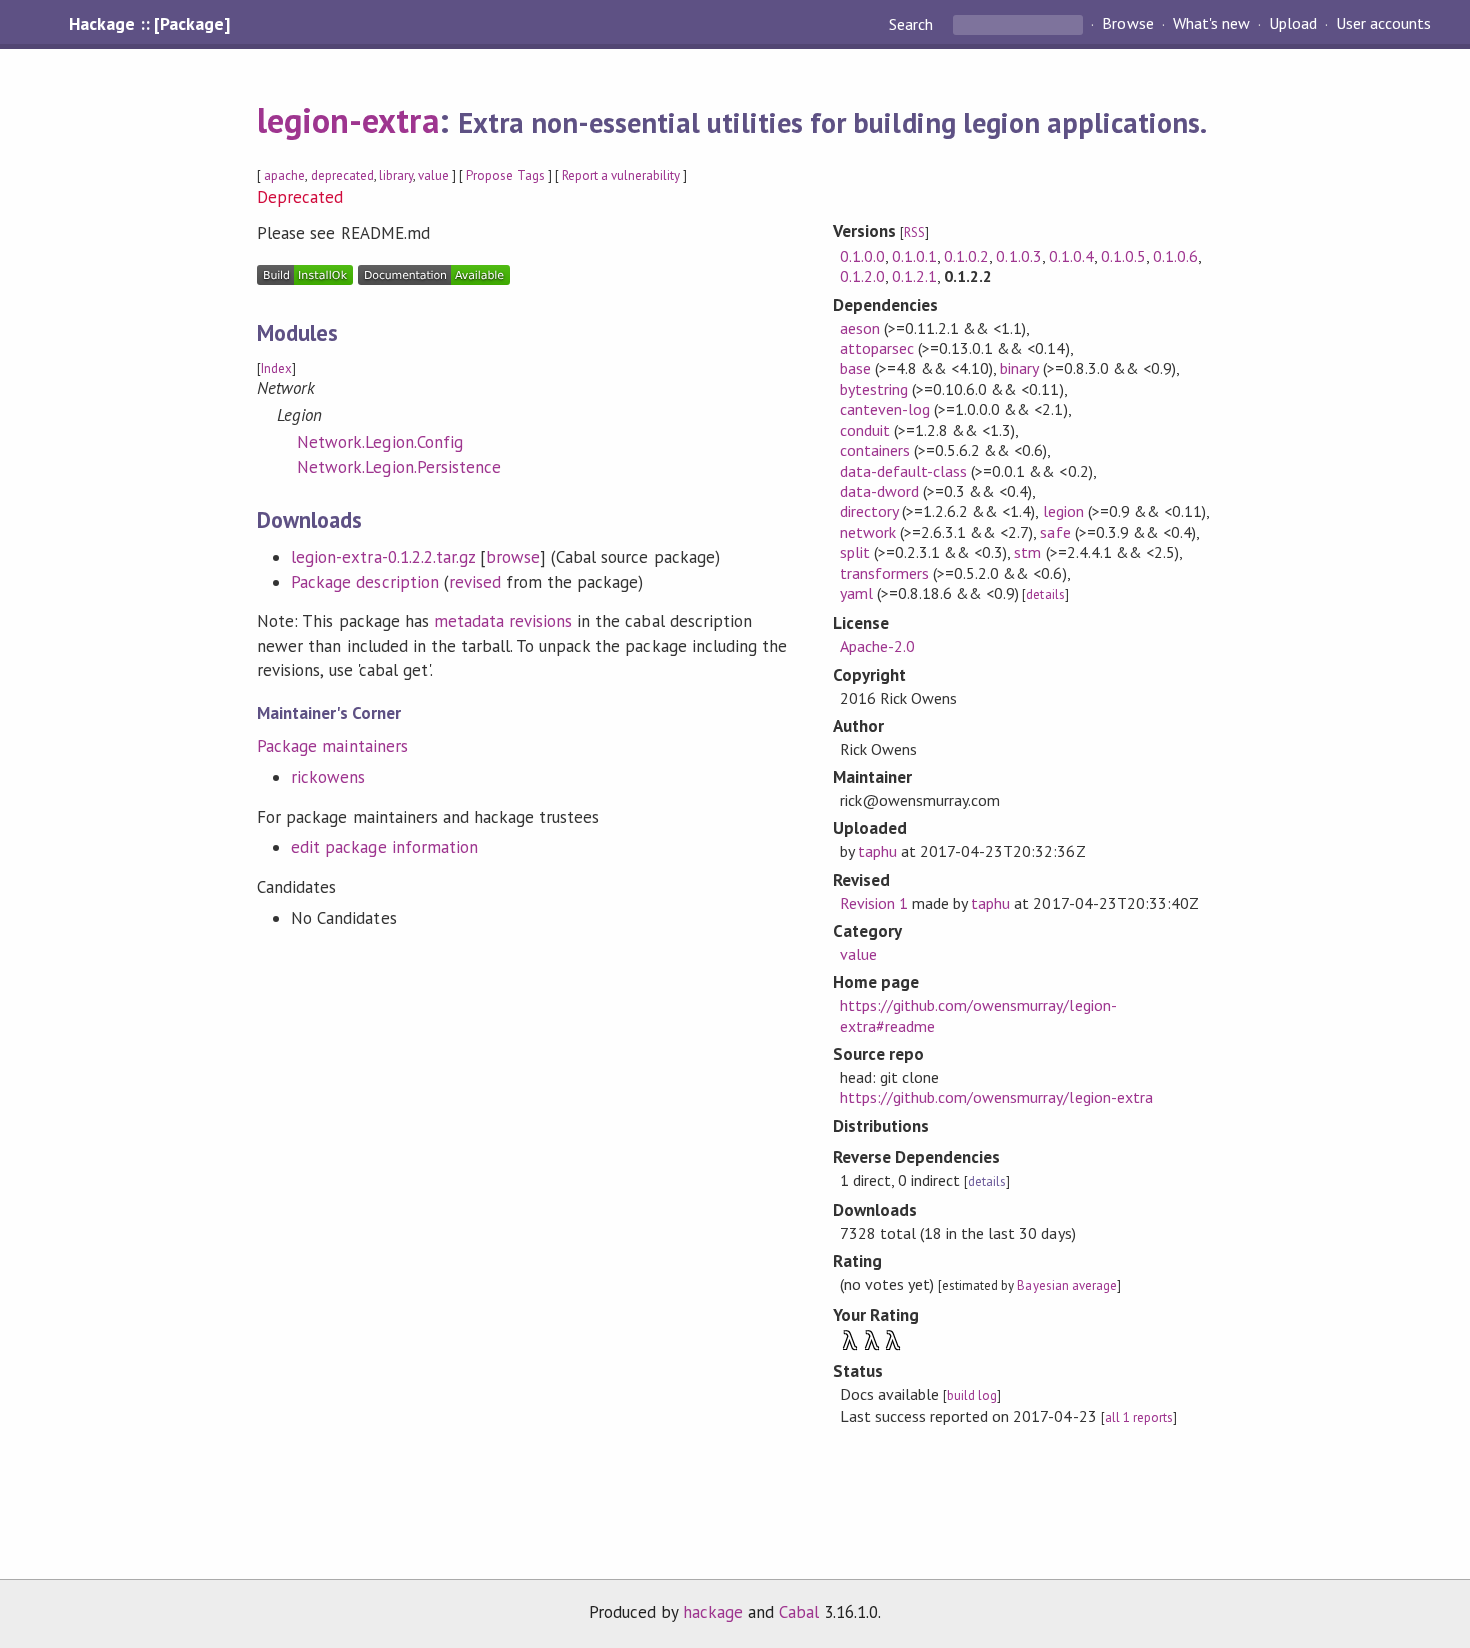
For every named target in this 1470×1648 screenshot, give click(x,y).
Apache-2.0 (877, 646)
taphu (877, 851)
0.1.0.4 (1071, 256)
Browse (1127, 24)
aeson (860, 328)
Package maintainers (332, 746)
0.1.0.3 (1018, 256)
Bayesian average (1066, 1285)
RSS (914, 232)
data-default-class (903, 471)
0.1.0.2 (966, 256)
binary (1019, 368)
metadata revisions (503, 621)
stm (1027, 552)
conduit (865, 430)
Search (913, 24)
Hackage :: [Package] (149, 24)
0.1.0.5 (1123, 256)
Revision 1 (874, 903)
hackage (713, 1612)
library (396, 175)
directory (869, 511)
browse (513, 557)
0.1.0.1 (914, 256)
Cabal (799, 1612)
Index (276, 368)
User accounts (1383, 24)
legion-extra (347, 120)
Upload (1293, 24)
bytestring (874, 389)
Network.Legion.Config (380, 442)
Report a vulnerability (621, 175)
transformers (884, 573)
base (855, 368)
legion (1063, 511)
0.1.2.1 (914, 276)
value (433, 175)
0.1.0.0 (862, 256)
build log (972, 1395)
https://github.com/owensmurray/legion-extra (996, 1097)
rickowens (328, 777)
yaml (856, 593)
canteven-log (885, 409)
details (1045, 594)
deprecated (342, 175)
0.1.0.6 (1175, 256)
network (868, 532)
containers (875, 450)
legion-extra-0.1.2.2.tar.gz (383, 557)
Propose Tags (505, 175)
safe (1055, 532)
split (855, 552)
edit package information (384, 847)
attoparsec (877, 348)
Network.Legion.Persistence (399, 467)
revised (475, 582)
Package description (364, 582)
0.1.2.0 (862, 276)
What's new (1211, 24)
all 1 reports (1139, 1417)
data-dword (879, 491)
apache (284, 175)
